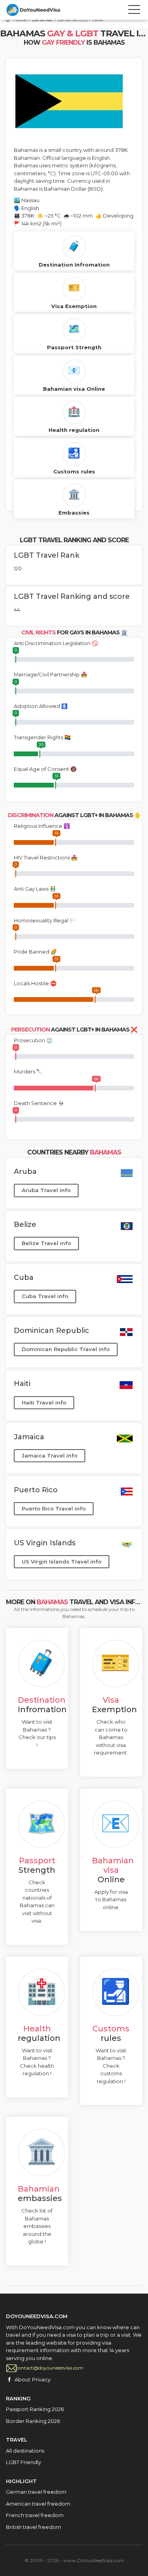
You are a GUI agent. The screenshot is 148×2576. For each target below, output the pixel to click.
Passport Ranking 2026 (35, 2409)
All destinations (25, 2451)
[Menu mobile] (134, 11)
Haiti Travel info (44, 1403)
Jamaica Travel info (50, 1456)
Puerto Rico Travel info (54, 1509)
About (22, 2379)
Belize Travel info (46, 1243)
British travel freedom (34, 2527)
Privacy (41, 2379)
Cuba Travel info (45, 1296)
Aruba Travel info (46, 1190)
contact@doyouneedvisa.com (50, 2368)
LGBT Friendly (23, 2462)
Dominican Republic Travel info (66, 1349)
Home (20, 20)
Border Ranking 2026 (33, 2421)
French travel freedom (35, 2515)
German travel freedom (36, 2492)
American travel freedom (38, 2504)
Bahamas (42, 20)
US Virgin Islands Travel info (62, 1561)
